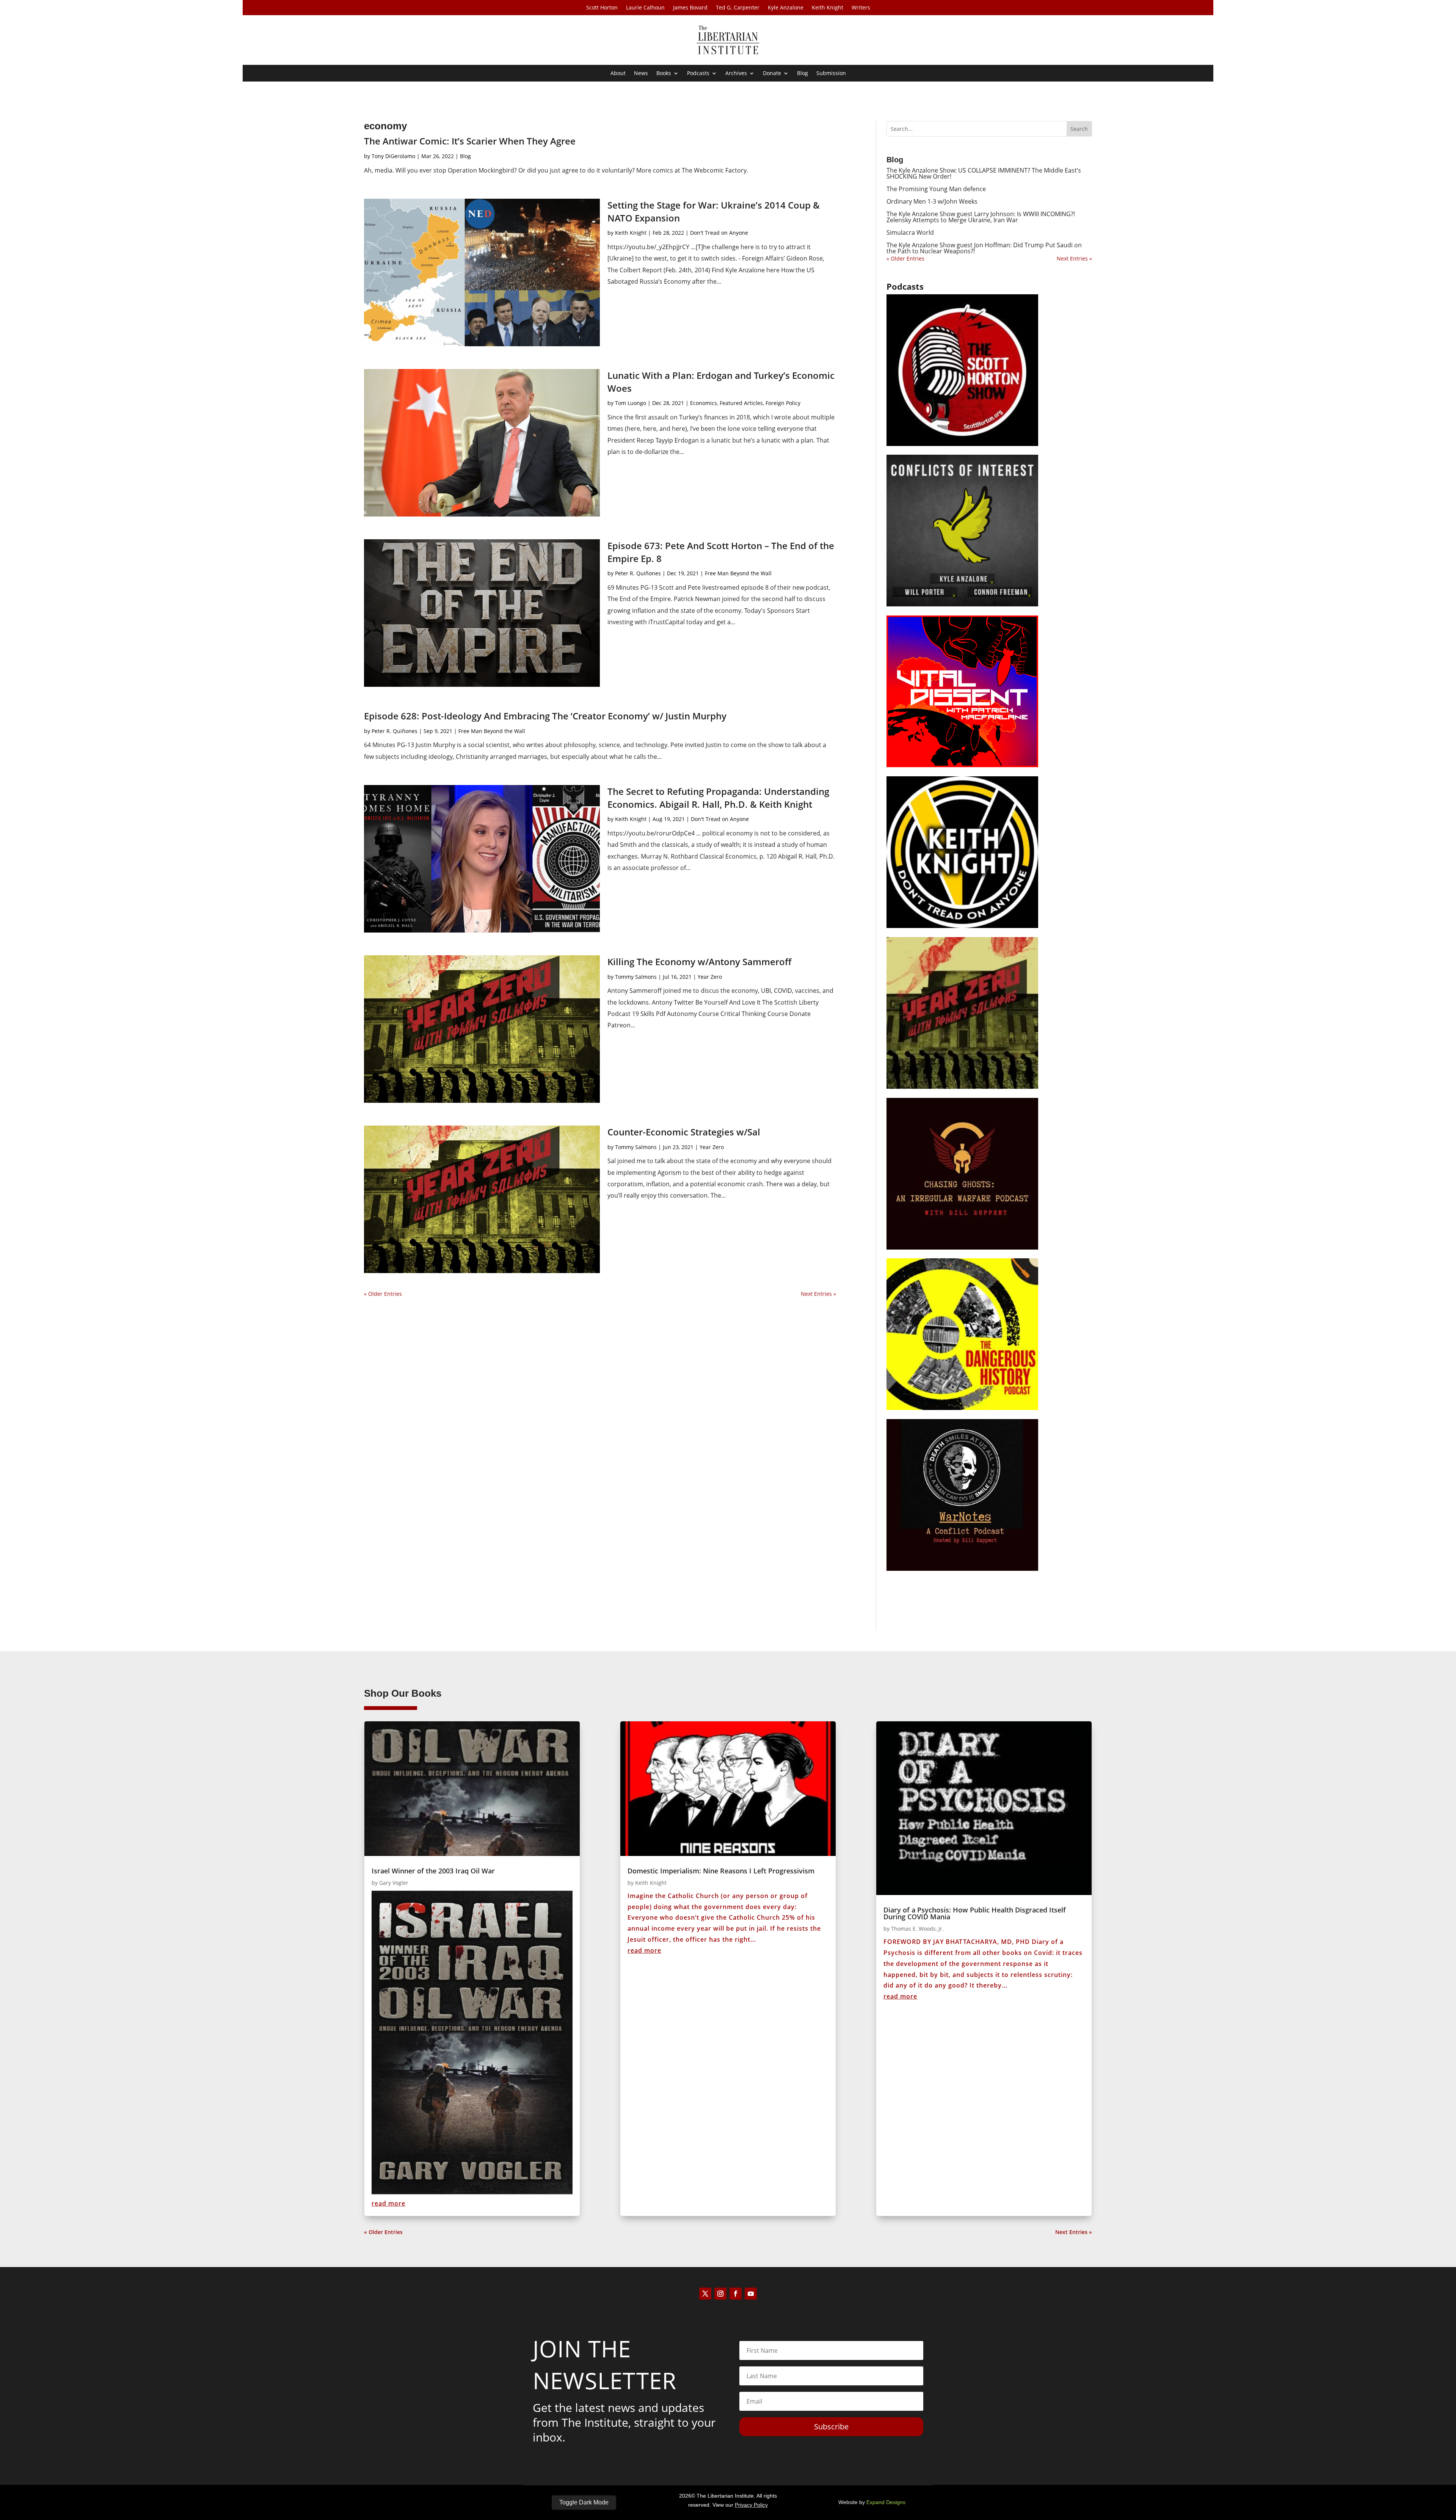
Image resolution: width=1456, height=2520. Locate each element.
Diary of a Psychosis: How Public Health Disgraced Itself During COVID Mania (975, 1913)
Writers (861, 8)
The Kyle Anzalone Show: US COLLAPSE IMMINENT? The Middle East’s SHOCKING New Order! (984, 173)
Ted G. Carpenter (738, 8)
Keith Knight (828, 8)
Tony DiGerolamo (393, 156)
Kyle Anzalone (786, 8)
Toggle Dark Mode (584, 2502)
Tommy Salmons (636, 977)
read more (388, 2203)
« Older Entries (383, 1294)
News (641, 74)
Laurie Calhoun (645, 8)
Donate (772, 74)
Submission (831, 74)
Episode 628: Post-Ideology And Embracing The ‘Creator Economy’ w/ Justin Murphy (545, 716)
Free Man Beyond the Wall (738, 573)
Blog (803, 74)
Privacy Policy (751, 2505)
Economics (704, 403)
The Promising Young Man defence (936, 189)
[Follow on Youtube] (751, 2294)
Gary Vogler (394, 1883)
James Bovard (690, 8)
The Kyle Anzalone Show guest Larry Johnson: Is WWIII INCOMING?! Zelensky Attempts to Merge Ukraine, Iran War (981, 217)
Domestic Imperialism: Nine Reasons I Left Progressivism (721, 1871)
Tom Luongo (631, 403)
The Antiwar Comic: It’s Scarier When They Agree (470, 141)
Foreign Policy (783, 403)
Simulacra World (910, 232)
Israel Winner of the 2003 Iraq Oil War (433, 1871)
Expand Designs (886, 2502)
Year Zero (710, 977)
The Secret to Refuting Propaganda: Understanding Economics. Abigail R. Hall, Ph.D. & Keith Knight (718, 798)
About (618, 74)
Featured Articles (741, 403)
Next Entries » (818, 1294)
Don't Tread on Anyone (719, 233)
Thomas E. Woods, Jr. (917, 1929)
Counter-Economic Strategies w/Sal (684, 1132)
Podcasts (698, 74)
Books (664, 74)
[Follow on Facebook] (736, 2294)
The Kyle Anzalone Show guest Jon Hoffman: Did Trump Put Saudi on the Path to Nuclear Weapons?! (984, 248)
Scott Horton (602, 8)
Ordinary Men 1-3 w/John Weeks (932, 201)
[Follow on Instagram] (720, 2294)
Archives (736, 74)
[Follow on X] (705, 2294)
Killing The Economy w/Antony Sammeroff (699, 962)
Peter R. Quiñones (638, 573)
